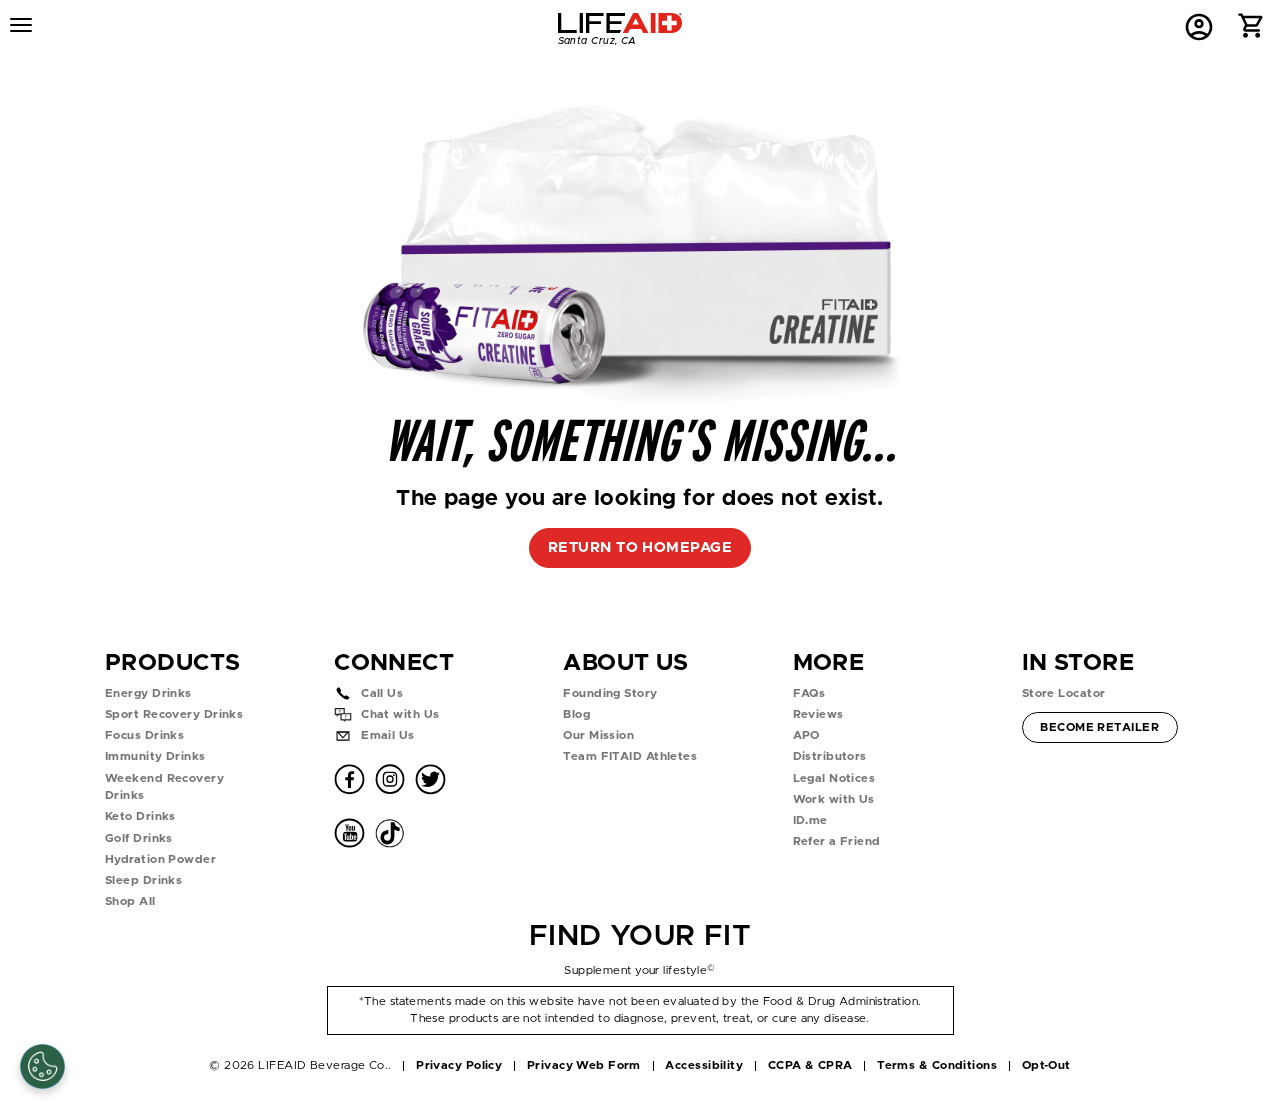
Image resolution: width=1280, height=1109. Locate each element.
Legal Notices (834, 778)
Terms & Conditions (937, 1065)
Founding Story (610, 693)
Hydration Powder (160, 859)
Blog (576, 714)
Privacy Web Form (584, 1065)
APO (806, 735)
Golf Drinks (139, 838)
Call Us (382, 693)
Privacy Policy (459, 1065)
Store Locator (1064, 693)
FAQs (809, 693)
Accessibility (704, 1065)
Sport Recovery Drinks (174, 714)
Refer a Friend (837, 841)
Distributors (830, 756)
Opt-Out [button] (1046, 1065)
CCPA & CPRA (810, 1065)
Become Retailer (1099, 727)
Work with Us (834, 799)
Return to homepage (640, 547)
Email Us (388, 735)
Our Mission (598, 735)
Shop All (130, 901)
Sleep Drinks (143, 880)
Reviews (818, 714)
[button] (1251, 30)
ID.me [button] (810, 820)
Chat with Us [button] (400, 714)
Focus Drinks (144, 735)
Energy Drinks (148, 693)
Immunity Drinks (155, 756)
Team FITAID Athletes (630, 756)
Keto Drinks (140, 816)
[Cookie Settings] (42, 1066)
